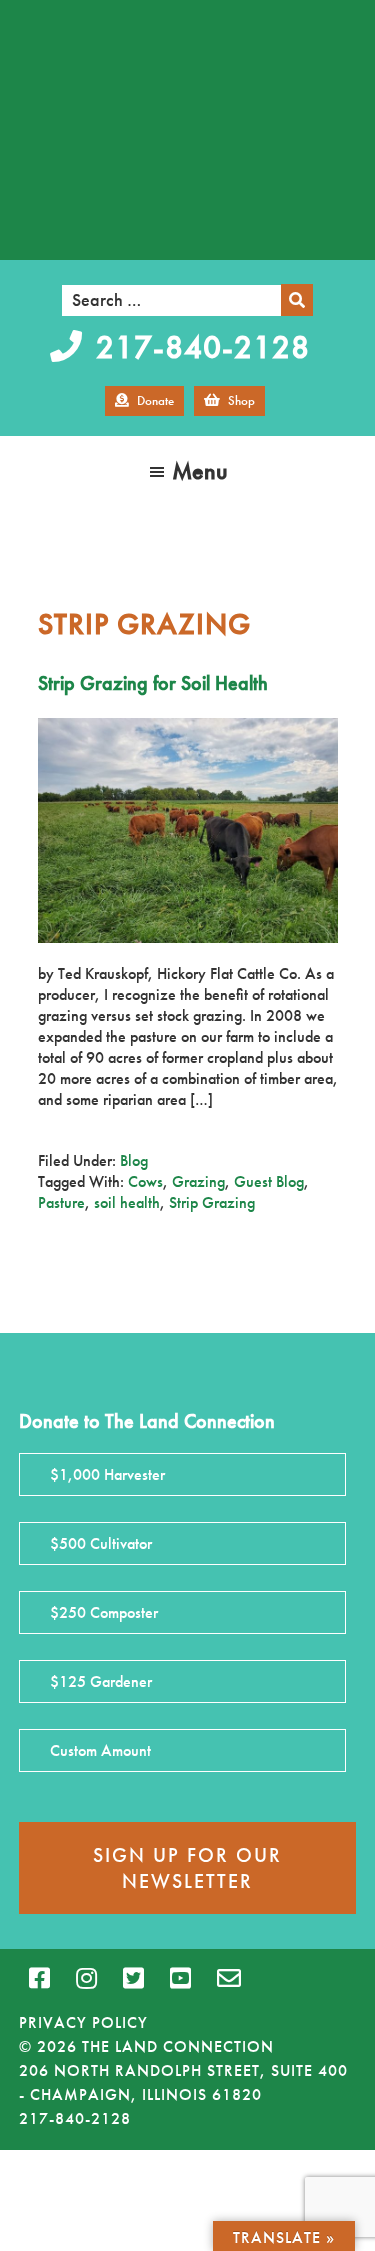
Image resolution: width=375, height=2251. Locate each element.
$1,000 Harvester (107, 1474)
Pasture (61, 1202)
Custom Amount (100, 1750)
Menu (200, 470)
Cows (145, 1181)
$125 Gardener (101, 1681)
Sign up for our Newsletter (187, 1868)
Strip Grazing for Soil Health (153, 683)
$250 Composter (104, 1612)
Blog (134, 1160)
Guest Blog (269, 1181)
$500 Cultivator (101, 1543)
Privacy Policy (83, 2022)
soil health (127, 1202)
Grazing (198, 1181)
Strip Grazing (212, 1202)
